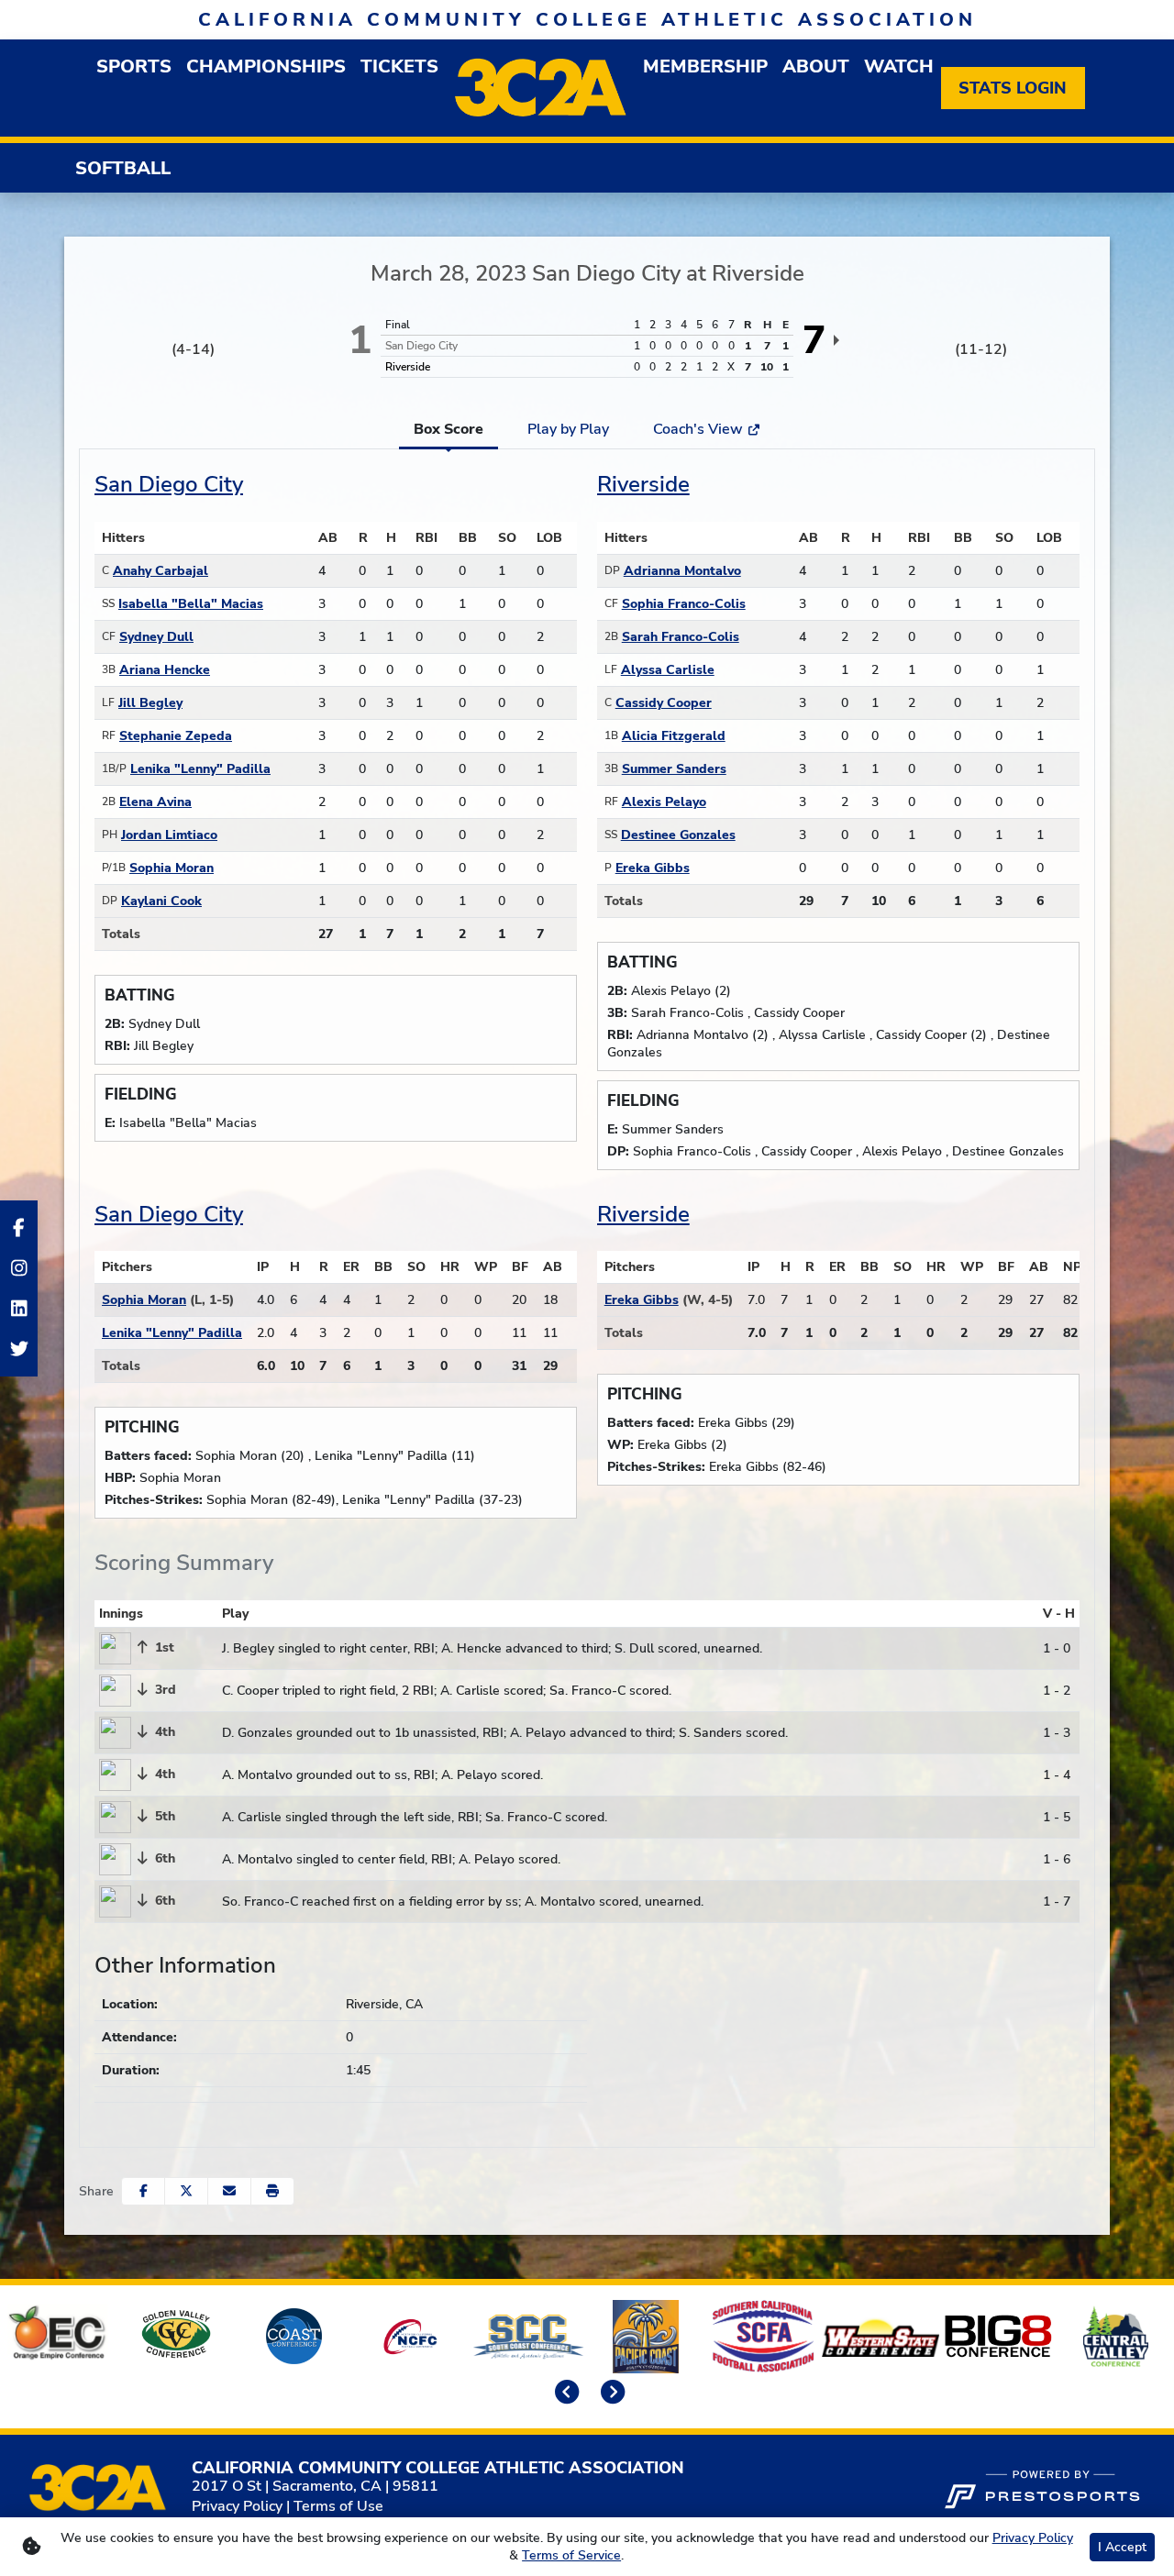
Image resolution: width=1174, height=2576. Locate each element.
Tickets (399, 66)
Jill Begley (150, 703)
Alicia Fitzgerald (674, 736)
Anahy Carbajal (161, 571)
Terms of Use (338, 2506)
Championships (266, 66)
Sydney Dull (156, 637)
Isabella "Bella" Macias (191, 604)
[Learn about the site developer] (1042, 2487)
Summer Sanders (674, 769)
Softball (123, 168)
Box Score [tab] (449, 429)
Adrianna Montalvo (682, 571)
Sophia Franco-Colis (684, 604)
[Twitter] (19, 1349)
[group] (134, 66)
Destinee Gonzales (678, 835)
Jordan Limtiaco (169, 835)
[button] (272, 2191)
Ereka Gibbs (653, 868)
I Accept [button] (1122, 2547)
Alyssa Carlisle (668, 670)
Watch (899, 66)
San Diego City (169, 484)
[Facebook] (19, 1228)
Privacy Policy (237, 2506)
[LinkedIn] (19, 1309)
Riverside (643, 484)
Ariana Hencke (165, 670)
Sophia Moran (172, 868)
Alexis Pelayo (664, 802)
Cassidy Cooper (664, 703)
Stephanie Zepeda (176, 736)
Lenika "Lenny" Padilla (200, 769)
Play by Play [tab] (568, 429)
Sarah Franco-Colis (681, 637)
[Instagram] (19, 1268)
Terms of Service (571, 2555)
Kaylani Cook (161, 901)
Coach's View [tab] (700, 429)
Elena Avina (155, 802)
